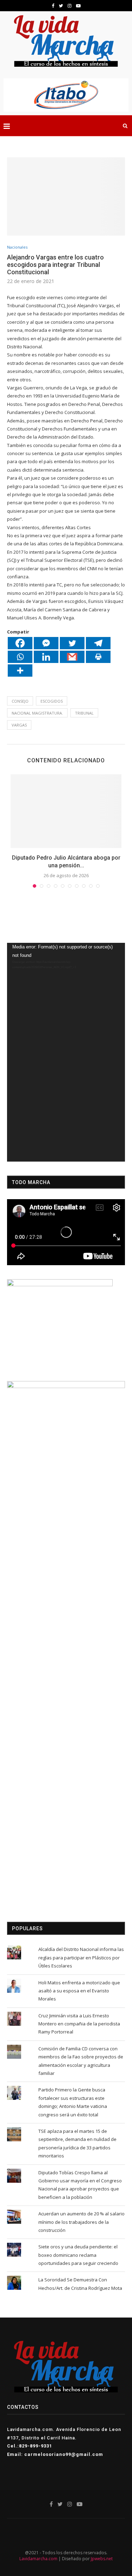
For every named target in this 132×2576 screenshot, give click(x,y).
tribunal (84, 713)
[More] (20, 671)
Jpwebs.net (102, 2559)
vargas (19, 725)
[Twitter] (72, 643)
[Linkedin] (46, 657)
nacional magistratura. (37, 713)
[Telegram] (98, 643)
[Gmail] (72, 657)
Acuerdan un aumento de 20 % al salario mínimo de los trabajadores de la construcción (81, 2222)
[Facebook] (20, 643)
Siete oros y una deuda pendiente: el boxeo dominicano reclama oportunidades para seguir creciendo (78, 2255)
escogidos (52, 701)
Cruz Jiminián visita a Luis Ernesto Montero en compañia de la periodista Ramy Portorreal (79, 2024)
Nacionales (17, 247)
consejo (20, 701)
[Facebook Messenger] (46, 643)
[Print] (98, 657)
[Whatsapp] (20, 657)
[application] (66, 1052)
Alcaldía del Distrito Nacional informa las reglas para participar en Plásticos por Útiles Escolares (81, 1957)
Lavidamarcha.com (38, 2559)
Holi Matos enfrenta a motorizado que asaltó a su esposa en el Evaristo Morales (79, 1991)
